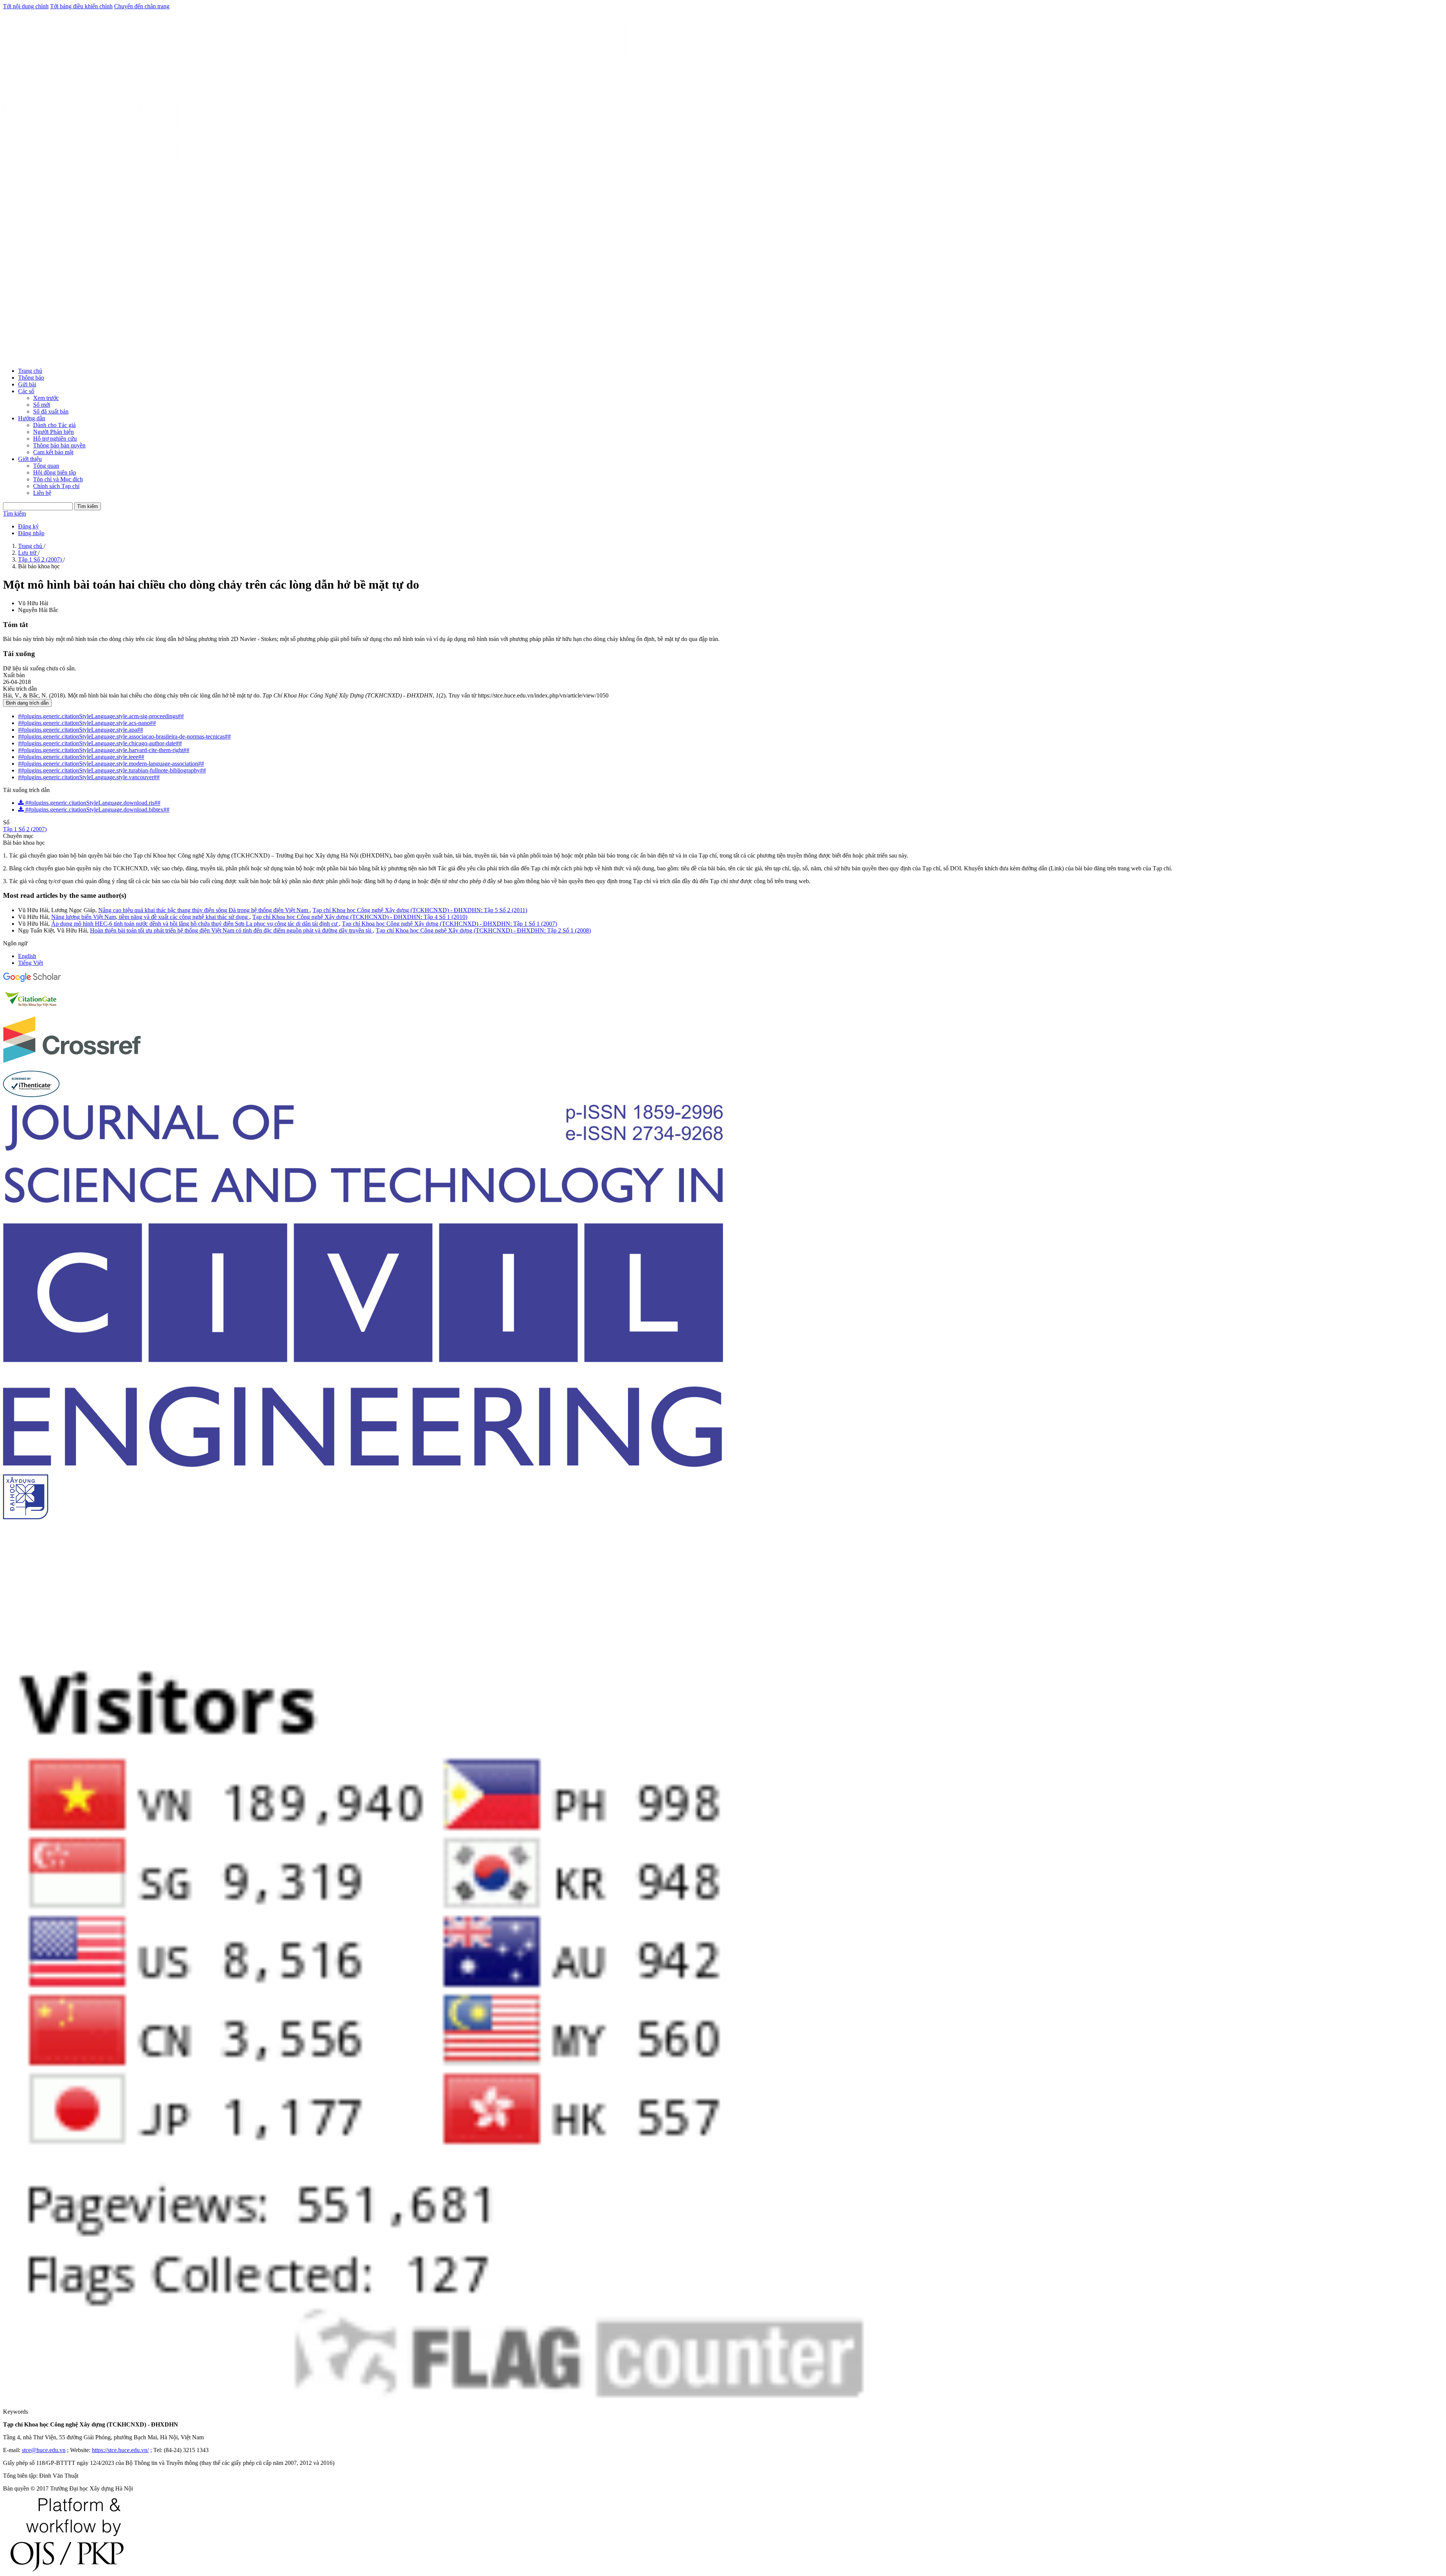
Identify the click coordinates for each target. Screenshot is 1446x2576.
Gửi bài (27, 384)
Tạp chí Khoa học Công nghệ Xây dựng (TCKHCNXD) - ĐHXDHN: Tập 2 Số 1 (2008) (483, 930)
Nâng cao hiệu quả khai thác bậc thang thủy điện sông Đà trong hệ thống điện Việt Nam (204, 910)
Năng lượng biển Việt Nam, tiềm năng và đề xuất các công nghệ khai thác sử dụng (150, 917)
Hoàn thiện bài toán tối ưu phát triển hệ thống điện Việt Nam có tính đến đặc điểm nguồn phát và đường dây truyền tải (231, 930)
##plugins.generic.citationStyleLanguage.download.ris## (92, 803)
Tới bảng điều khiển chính (81, 6)
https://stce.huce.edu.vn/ (120, 2450)
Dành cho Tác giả (54, 425)
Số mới (42, 405)
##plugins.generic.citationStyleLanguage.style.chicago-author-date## (100, 743)
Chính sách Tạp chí (56, 486)
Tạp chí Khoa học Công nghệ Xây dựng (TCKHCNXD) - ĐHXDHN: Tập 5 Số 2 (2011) (420, 910)
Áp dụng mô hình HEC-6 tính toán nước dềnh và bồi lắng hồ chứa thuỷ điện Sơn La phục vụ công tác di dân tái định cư (195, 924)
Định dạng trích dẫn (27, 703)
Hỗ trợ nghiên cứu (55, 439)
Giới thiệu (30, 459)
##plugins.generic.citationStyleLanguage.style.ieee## (81, 757)
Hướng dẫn (32, 418)
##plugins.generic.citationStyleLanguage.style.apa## (81, 730)
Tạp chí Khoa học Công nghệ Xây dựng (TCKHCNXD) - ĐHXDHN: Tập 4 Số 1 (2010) (360, 917)
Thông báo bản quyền (59, 445)
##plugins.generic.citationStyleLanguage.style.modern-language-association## (111, 764)
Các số (26, 391)
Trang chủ (30, 371)
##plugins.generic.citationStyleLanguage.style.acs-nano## (87, 723)
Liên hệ (42, 493)
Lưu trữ (28, 553)
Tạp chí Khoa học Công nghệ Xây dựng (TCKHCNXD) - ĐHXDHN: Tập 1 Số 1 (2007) (449, 924)
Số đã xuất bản (51, 411)
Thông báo (31, 378)
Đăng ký (28, 526)
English (27, 956)
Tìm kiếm (88, 506)
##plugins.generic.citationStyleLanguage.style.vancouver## (89, 777)
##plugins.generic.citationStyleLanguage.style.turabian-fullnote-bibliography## (112, 770)
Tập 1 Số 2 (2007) (41, 559)
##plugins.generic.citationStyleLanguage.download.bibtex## (97, 810)
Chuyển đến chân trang (142, 6)
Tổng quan (46, 466)
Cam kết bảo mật (53, 452)
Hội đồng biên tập (55, 472)
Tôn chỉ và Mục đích (58, 479)
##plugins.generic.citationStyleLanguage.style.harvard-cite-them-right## (104, 750)
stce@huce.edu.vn (44, 2450)
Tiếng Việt (31, 963)
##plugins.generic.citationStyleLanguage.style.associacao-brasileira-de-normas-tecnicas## (124, 736)
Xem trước (46, 398)
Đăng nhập (31, 533)
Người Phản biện (53, 432)
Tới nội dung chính (26, 6)
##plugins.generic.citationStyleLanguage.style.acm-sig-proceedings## (101, 716)
